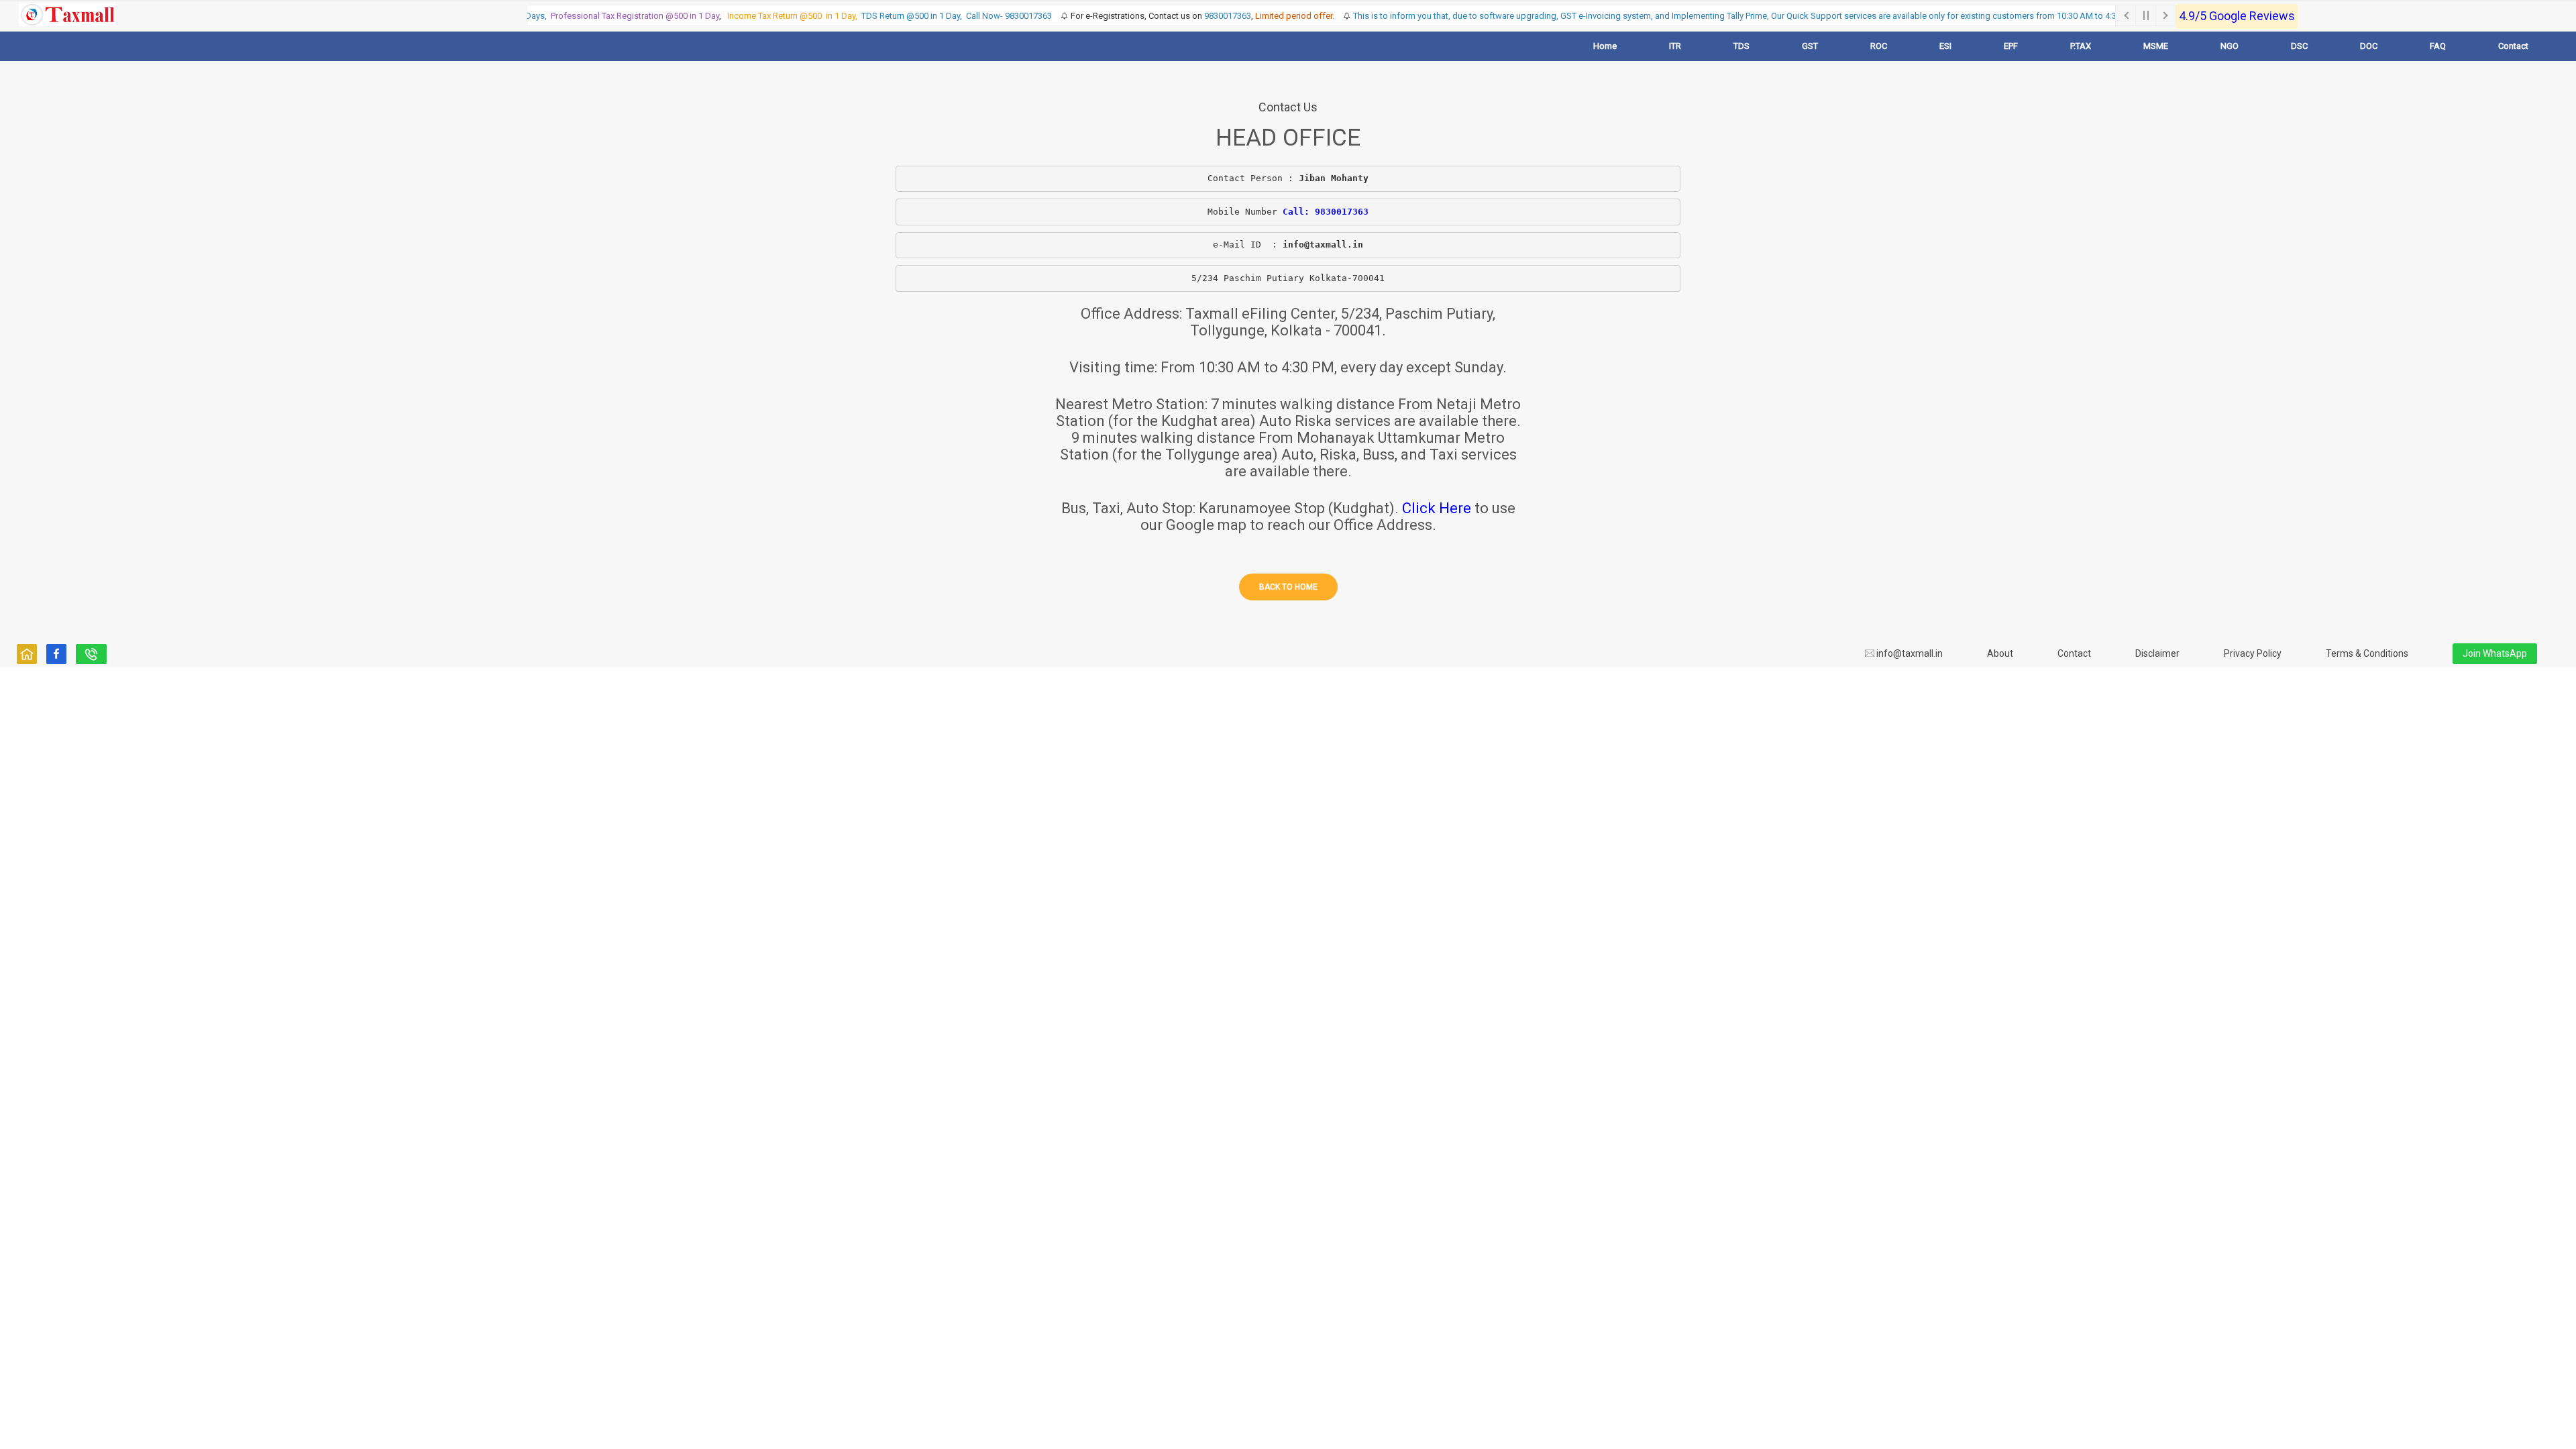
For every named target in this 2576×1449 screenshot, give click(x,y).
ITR (1675, 46)
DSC (2299, 46)
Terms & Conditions (2367, 653)
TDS (1741, 46)
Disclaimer (2157, 653)
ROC (1879, 46)
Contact (2513, 46)
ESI (1945, 46)
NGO (2230, 46)
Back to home (1288, 587)
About (2000, 653)
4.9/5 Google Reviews (2237, 16)
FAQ (2438, 46)
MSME (2156, 46)
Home (1605, 46)
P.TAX (2081, 46)
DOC (2369, 46)
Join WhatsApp (2495, 653)
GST (1810, 46)
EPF (2011, 46)
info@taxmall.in (1909, 653)
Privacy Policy (2253, 653)
